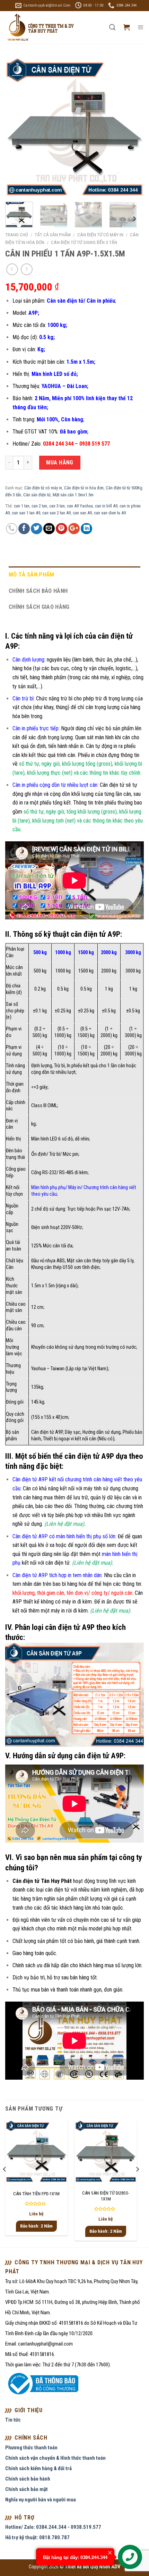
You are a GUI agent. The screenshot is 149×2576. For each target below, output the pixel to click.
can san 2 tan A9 (56, 513)
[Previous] (17, 127)
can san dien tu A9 (110, 513)
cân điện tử (57, 1890)
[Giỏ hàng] (126, 27)
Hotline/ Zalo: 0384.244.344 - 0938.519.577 (53, 2527)
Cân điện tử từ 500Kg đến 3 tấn (84, 242)
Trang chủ (17, 235)
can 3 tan (57, 506)
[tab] (74, 575)
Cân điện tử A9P (47, 1432)
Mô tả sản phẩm (32, 574)
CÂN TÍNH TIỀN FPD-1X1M (36, 2194)
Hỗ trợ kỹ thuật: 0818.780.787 (37, 2537)
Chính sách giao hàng (39, 607)
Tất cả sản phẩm (53, 235)
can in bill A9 (106, 506)
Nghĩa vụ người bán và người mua (41, 2500)
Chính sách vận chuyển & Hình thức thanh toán (55, 2458)
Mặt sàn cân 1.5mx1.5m (73, 495)
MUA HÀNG (60, 462)
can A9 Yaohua (80, 506)
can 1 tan (22, 506)
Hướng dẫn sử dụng (102, 1432)
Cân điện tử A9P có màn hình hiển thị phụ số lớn (64, 1536)
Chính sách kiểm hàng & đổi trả (38, 2468)
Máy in (74, 1188)
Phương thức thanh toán (31, 2448)
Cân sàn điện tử (37, 495)
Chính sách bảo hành (38, 591)
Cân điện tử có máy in (100, 235)
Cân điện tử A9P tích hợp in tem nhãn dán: (58, 1575)
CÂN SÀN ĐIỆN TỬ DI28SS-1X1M (106, 2196)
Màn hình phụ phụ (48, 1188)
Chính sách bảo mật (27, 2489)
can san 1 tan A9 (26, 513)
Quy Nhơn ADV (105, 2567)
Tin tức (13, 2420)
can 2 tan (39, 506)
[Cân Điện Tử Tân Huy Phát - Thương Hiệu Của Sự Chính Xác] (40, 28)
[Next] (132, 127)
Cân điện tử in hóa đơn (84, 488)
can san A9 (82, 513)
